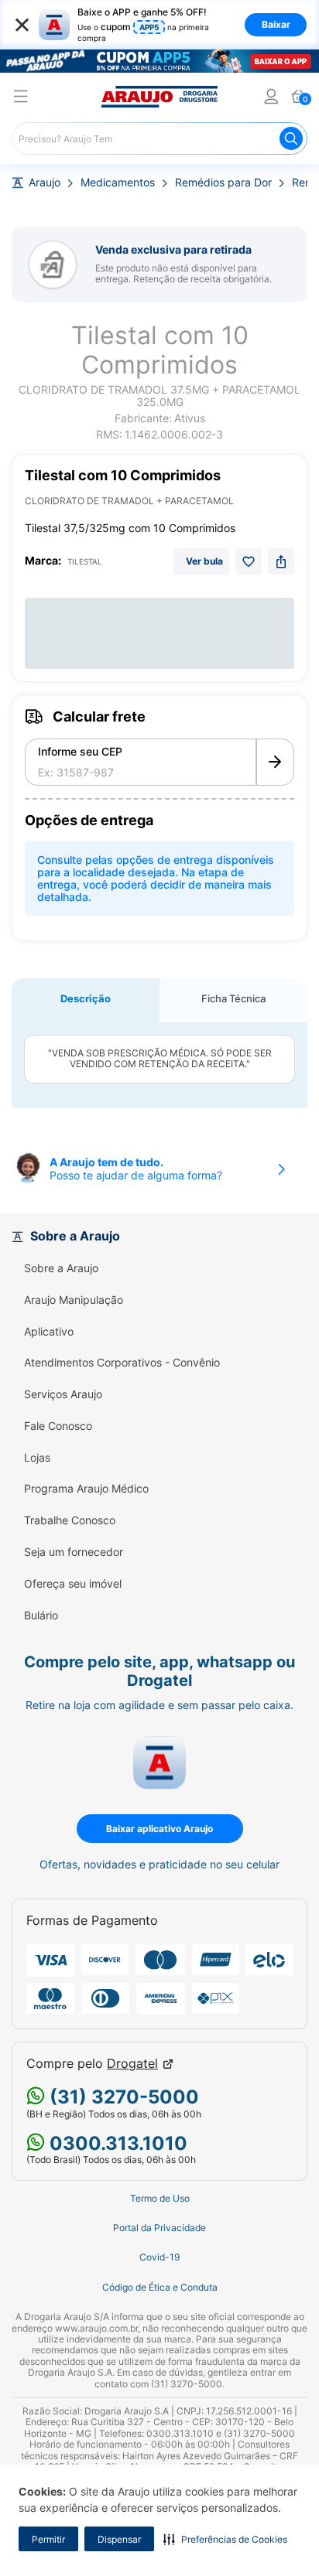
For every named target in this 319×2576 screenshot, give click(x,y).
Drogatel (132, 2064)
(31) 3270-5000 (122, 2097)
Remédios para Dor (223, 183)
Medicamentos (118, 183)
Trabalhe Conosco (70, 1520)
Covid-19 (159, 2257)
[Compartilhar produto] (281, 561)
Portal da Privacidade (159, 2228)
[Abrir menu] (21, 99)
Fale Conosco (58, 1426)
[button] (225, 2539)
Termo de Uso (160, 2199)
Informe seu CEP (80, 752)
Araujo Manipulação (74, 1300)
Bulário (41, 1616)
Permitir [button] (48, 2539)
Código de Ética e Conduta (160, 2288)
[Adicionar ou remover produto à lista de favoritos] (249, 561)
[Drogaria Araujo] (159, 97)
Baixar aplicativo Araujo (159, 1829)
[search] (159, 138)
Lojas (37, 1458)
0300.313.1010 (116, 2143)
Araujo (45, 183)
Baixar (276, 24)
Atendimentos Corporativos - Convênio (122, 1363)
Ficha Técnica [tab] (233, 998)
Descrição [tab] (86, 998)
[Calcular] (275, 763)
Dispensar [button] (119, 2539)
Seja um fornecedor (74, 1552)
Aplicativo (49, 1332)
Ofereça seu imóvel (73, 1584)
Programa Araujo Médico (86, 1489)
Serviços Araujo (63, 1394)
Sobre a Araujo (61, 1268)
